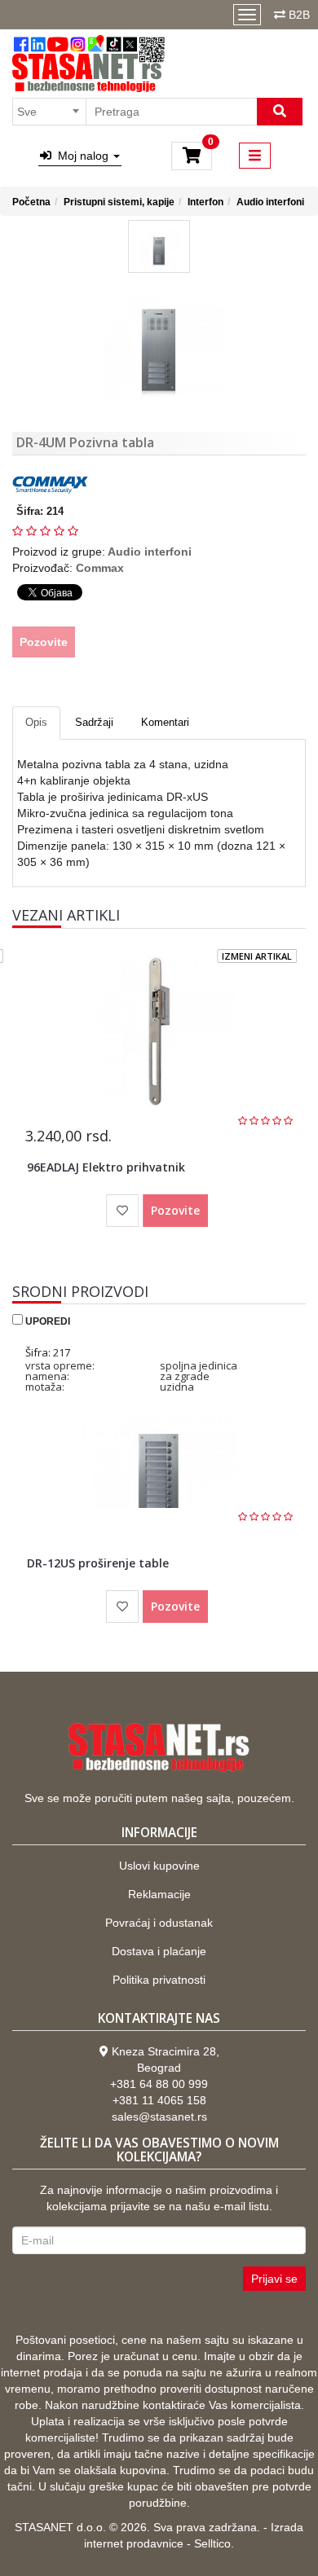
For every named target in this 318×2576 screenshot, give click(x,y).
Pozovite (44, 642)
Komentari (165, 722)
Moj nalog (82, 156)
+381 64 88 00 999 (159, 2084)
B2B (299, 15)
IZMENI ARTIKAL (257, 956)
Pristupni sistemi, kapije (119, 202)
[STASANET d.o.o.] (88, 64)
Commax (100, 568)
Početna (31, 202)
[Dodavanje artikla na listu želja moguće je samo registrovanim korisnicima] (122, 1211)
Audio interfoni (270, 202)
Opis (36, 722)
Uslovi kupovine (159, 1866)
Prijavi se (274, 2279)
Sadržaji (94, 722)
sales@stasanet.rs (159, 2117)
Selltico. (214, 2543)
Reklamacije (159, 1894)
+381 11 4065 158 (159, 2100)
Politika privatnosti (159, 1980)
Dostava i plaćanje (159, 1951)
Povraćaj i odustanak (159, 1923)
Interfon (205, 202)
